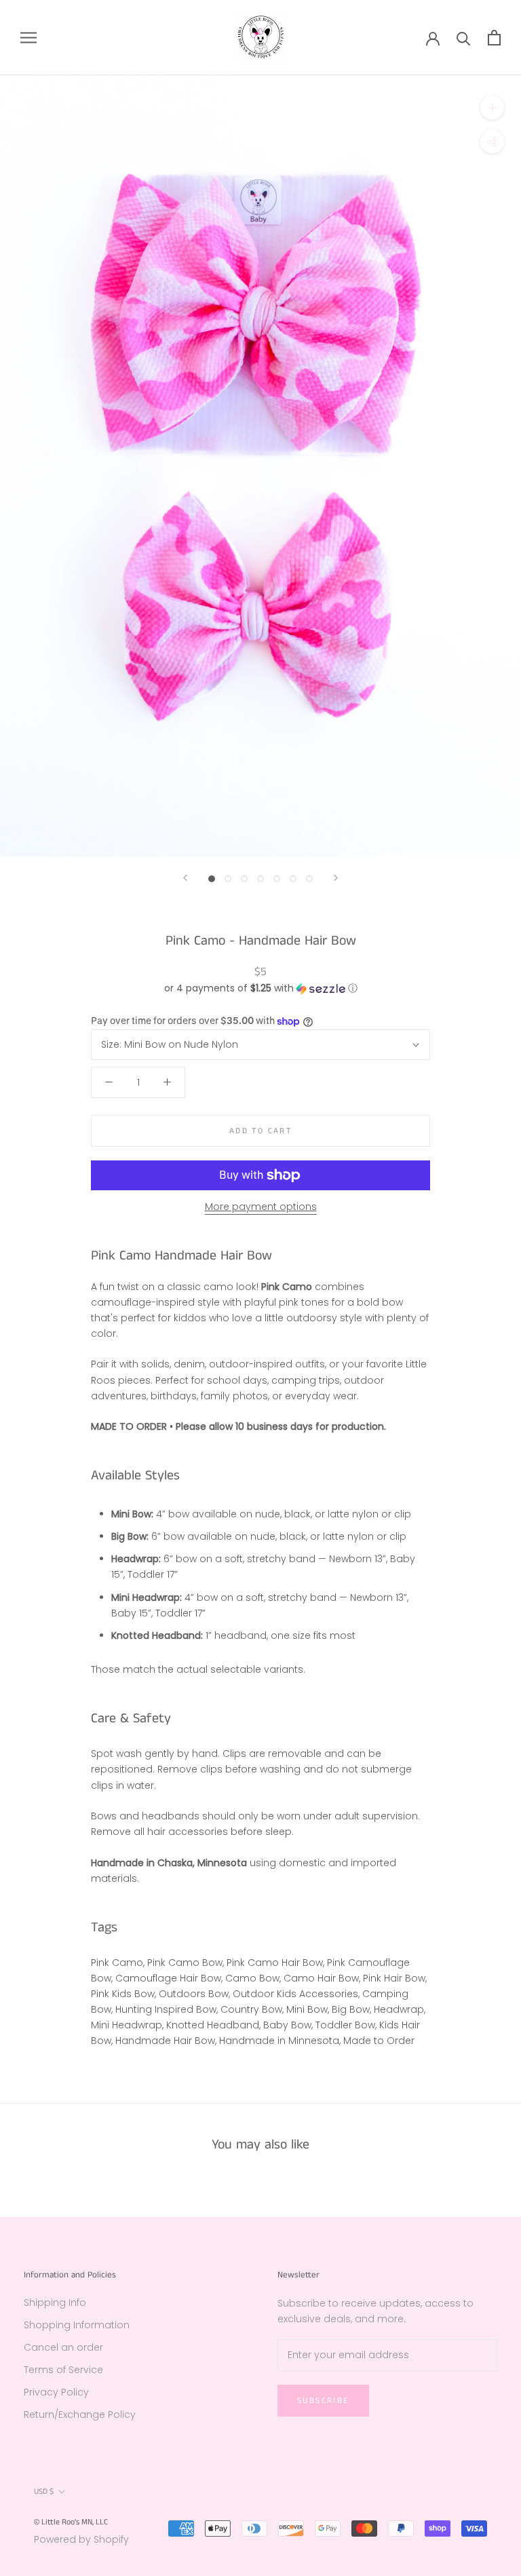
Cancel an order (63, 2347)
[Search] (464, 38)
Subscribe (323, 2401)
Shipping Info (55, 2303)
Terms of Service (63, 2370)
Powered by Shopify (81, 2539)
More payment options (261, 1207)
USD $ (44, 2492)
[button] (260, 988)
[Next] (336, 878)
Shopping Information (77, 2325)
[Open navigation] (28, 38)
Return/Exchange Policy (80, 2414)
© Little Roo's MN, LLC (71, 2522)
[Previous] (185, 878)
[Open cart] (494, 38)
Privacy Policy (56, 2392)
